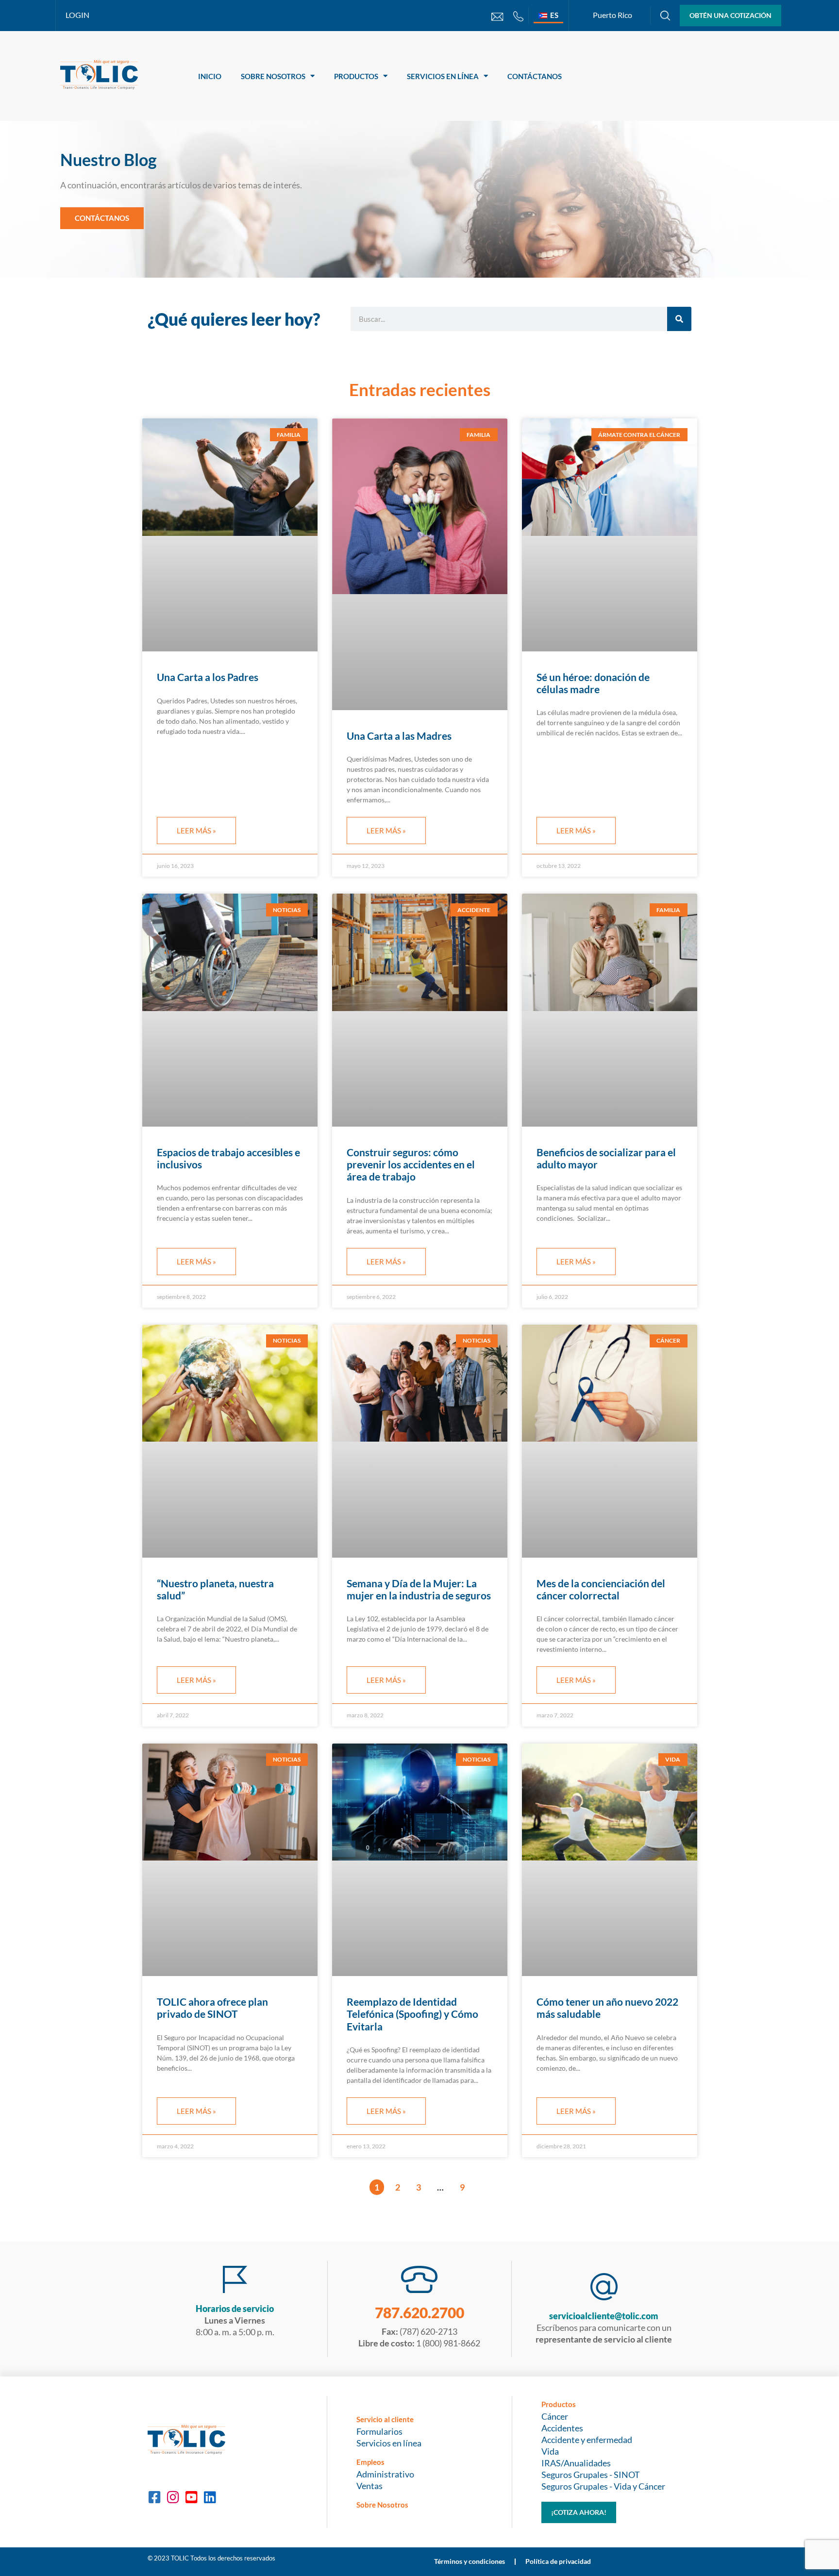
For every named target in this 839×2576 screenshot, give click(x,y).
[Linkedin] (210, 2497)
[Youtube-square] (191, 2497)
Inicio (210, 76)
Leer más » (196, 831)
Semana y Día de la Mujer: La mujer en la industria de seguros (419, 1589)
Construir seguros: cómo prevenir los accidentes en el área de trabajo (411, 1164)
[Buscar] (679, 319)
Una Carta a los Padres (208, 677)
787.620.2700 (419, 2312)
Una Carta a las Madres (399, 736)
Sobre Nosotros (273, 76)
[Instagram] (173, 2497)
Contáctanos (535, 76)
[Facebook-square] (154, 2497)
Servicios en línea (443, 76)
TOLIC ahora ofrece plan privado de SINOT (212, 2008)
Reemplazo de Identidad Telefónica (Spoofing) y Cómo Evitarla (412, 2014)
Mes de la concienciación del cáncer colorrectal (601, 1589)
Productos (356, 76)
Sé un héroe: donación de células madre (593, 683)
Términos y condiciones (470, 2561)
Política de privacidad (558, 2561)
